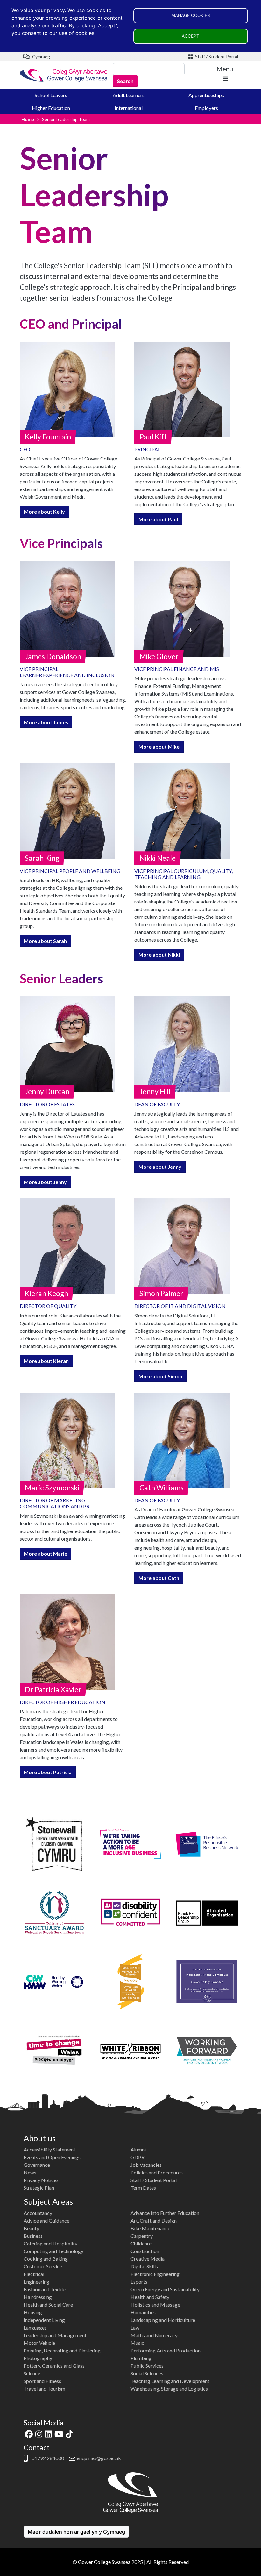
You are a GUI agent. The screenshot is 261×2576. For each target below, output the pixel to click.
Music (137, 2343)
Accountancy (38, 2213)
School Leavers (51, 95)
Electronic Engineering (155, 2274)
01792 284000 (47, 2458)
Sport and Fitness (42, 2381)
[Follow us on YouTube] (59, 2433)
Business (33, 2236)
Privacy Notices (41, 2180)
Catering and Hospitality (50, 2243)
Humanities (143, 2312)
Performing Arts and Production (166, 2350)
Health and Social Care (48, 2305)
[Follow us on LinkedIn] (48, 2433)
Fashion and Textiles (46, 2289)
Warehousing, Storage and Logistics (169, 2389)
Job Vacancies (146, 2165)
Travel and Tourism (44, 2389)
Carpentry (142, 2236)
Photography (38, 2358)
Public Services (147, 2366)
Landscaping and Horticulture (163, 2320)
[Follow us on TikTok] (69, 2433)
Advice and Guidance (46, 2220)
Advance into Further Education (165, 2213)
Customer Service (43, 2266)
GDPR (138, 2157)
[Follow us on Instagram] (39, 2433)
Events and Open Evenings (52, 2157)
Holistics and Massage (155, 2305)
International (129, 108)
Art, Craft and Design (154, 2220)
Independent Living (44, 2320)
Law (135, 2327)
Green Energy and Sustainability (165, 2289)
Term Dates (143, 2188)
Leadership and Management (55, 2335)
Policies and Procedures (157, 2172)
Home (28, 119)
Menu (225, 69)
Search (125, 81)
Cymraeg (41, 57)
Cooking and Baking (46, 2259)
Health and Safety (150, 2297)
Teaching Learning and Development (170, 2381)
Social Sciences (147, 2373)
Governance (37, 2165)
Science (32, 2373)
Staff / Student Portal (216, 57)
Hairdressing (38, 2297)
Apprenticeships (206, 95)
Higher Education (51, 108)
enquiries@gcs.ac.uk (99, 2458)
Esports (139, 2282)
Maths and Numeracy (154, 2335)
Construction (145, 2251)
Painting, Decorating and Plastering (62, 2350)
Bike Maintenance (150, 2228)
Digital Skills (144, 2266)
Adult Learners (129, 95)
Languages (35, 2327)
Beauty (31, 2228)
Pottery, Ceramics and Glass (54, 2366)
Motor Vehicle (39, 2343)
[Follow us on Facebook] (29, 2433)
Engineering (36, 2282)
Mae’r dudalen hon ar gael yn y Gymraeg (76, 2532)
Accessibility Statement (49, 2149)
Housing (33, 2312)
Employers (206, 108)
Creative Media (148, 2259)
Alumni (138, 2149)
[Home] (64, 75)
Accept (190, 36)
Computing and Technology (53, 2251)
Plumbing (141, 2358)
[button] (44, 512)
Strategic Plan (39, 2188)
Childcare (141, 2243)
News (30, 2172)
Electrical (34, 2274)
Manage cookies (191, 15)
